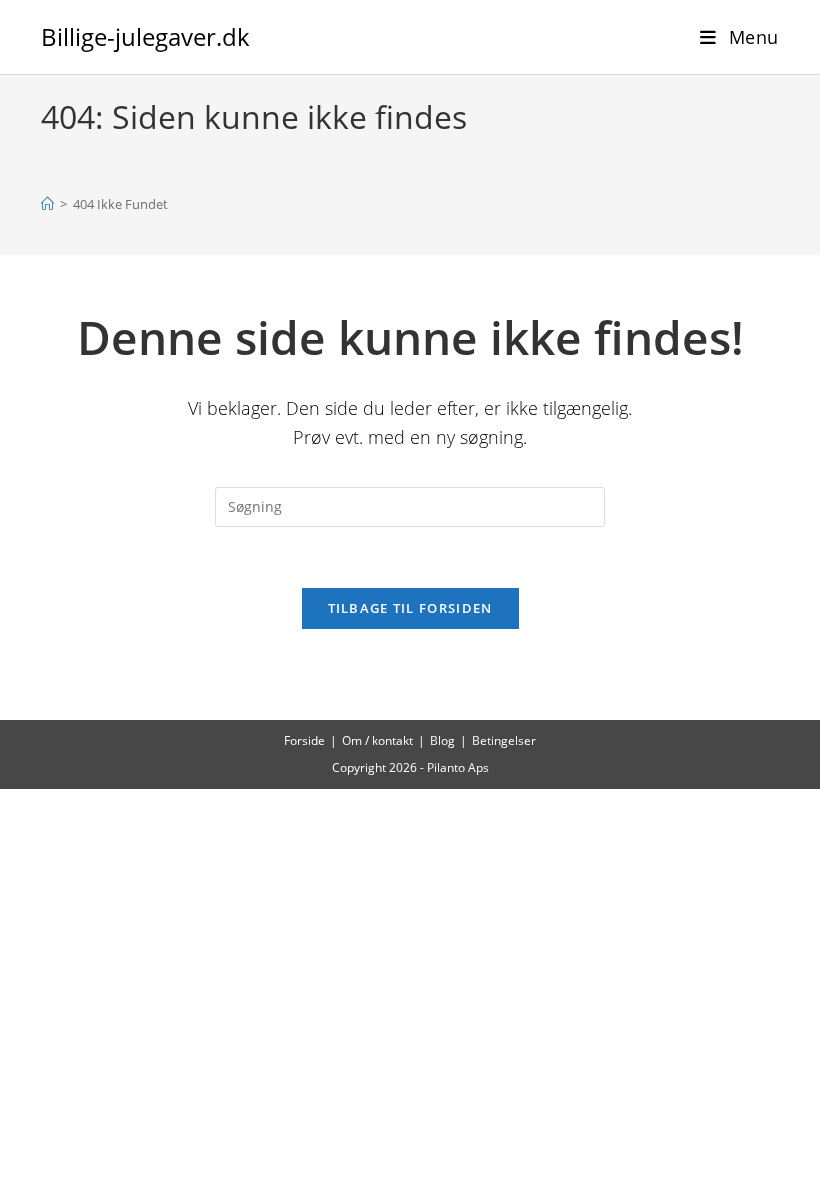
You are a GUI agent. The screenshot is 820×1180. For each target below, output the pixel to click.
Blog (442, 740)
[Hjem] (47, 204)
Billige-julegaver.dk (145, 36)
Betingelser (504, 740)
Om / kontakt (377, 740)
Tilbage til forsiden (410, 608)
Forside (304, 740)
